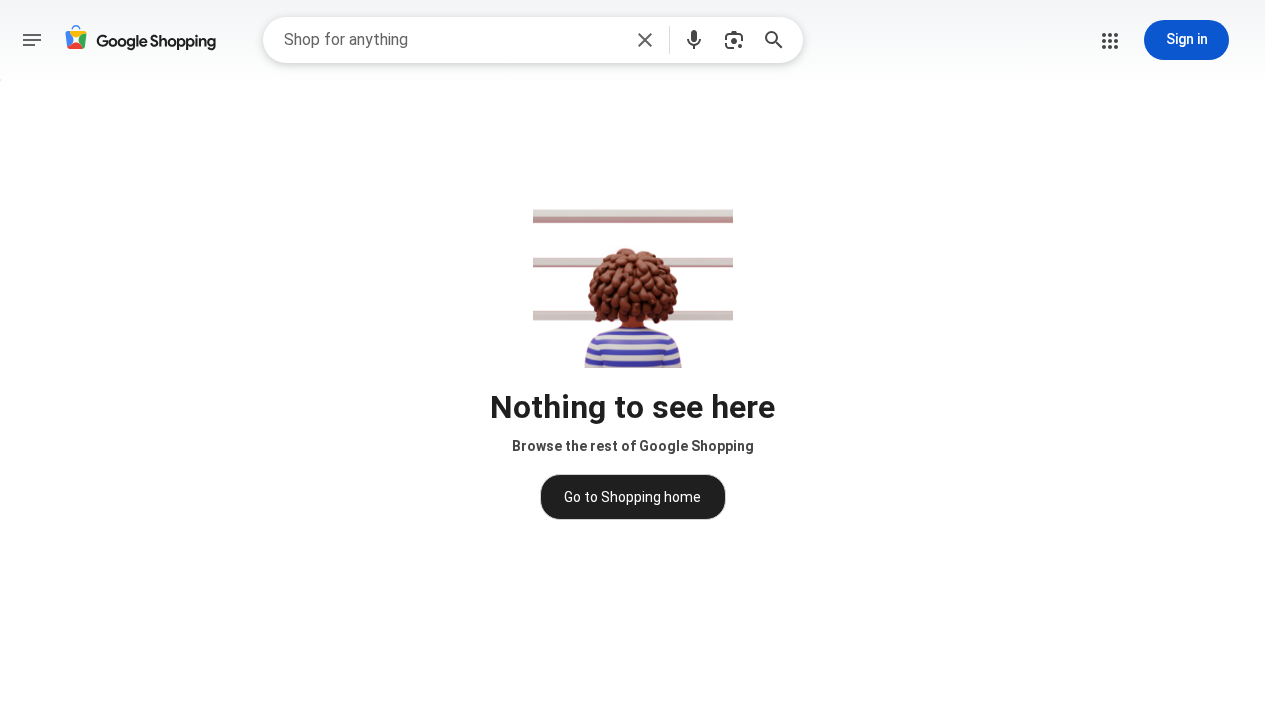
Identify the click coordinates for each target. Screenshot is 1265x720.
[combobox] (452, 40)
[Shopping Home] (140, 40)
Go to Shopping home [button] (632, 497)
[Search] (780, 40)
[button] (645, 40)
